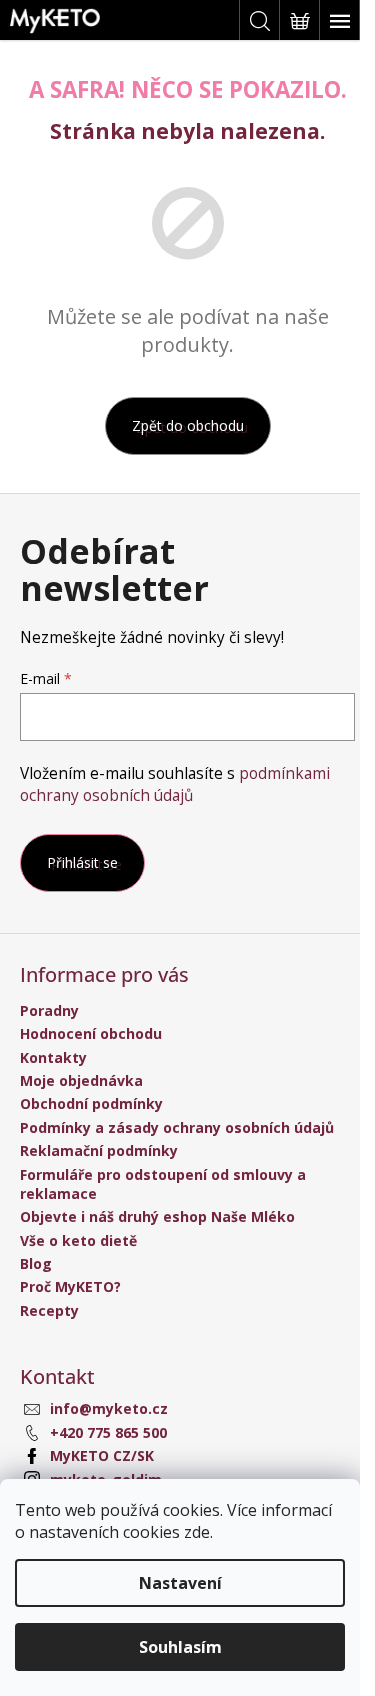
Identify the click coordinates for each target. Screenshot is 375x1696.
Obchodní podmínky (91, 1103)
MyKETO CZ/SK (102, 1455)
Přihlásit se (82, 862)
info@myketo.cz (109, 1408)
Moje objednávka (81, 1080)
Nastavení (180, 1583)
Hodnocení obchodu (91, 1033)
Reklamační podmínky (99, 1150)
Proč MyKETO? (70, 1286)
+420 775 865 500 (108, 1432)
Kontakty (53, 1057)
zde (197, 1532)
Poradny (49, 1010)
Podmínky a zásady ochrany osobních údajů (177, 1127)
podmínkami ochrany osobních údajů (175, 784)
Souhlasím (180, 1647)
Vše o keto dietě (78, 1240)
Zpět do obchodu (188, 425)
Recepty (49, 1310)
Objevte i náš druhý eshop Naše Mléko (157, 1216)
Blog (36, 1263)
